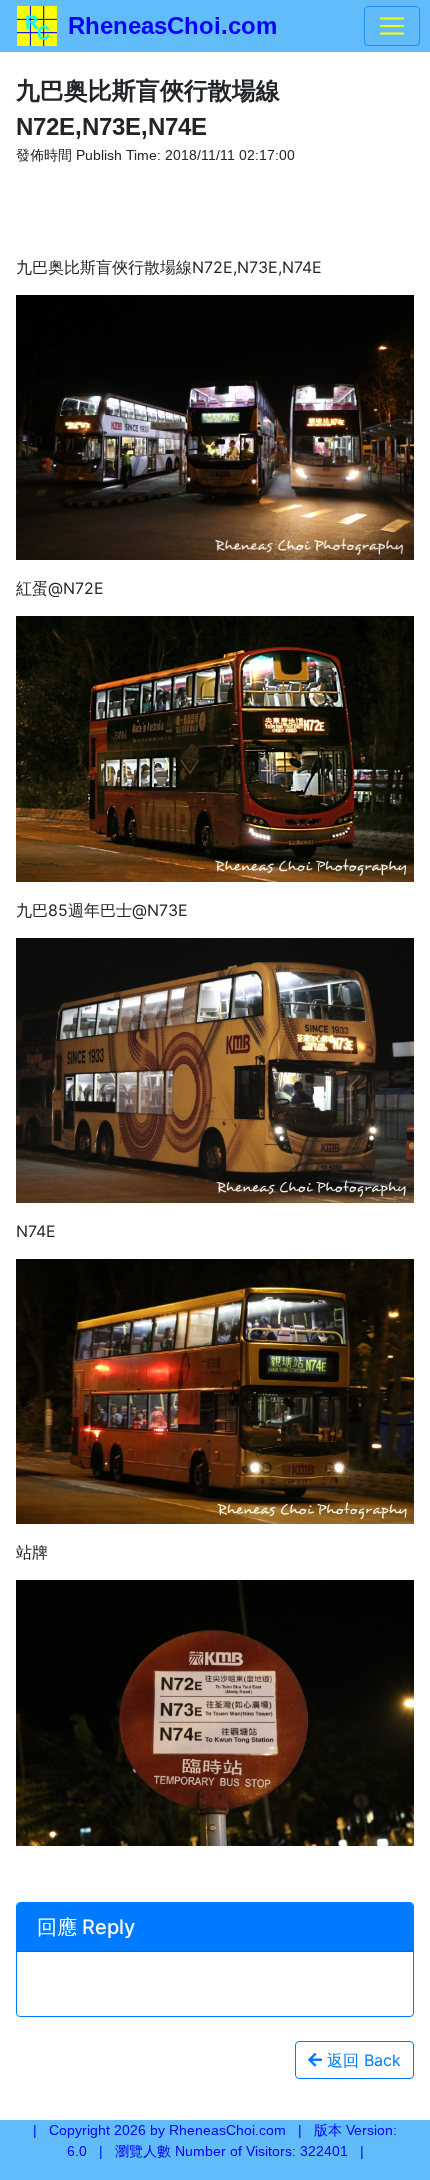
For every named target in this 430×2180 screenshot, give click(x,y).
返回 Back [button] (361, 2060)
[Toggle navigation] (392, 26)
